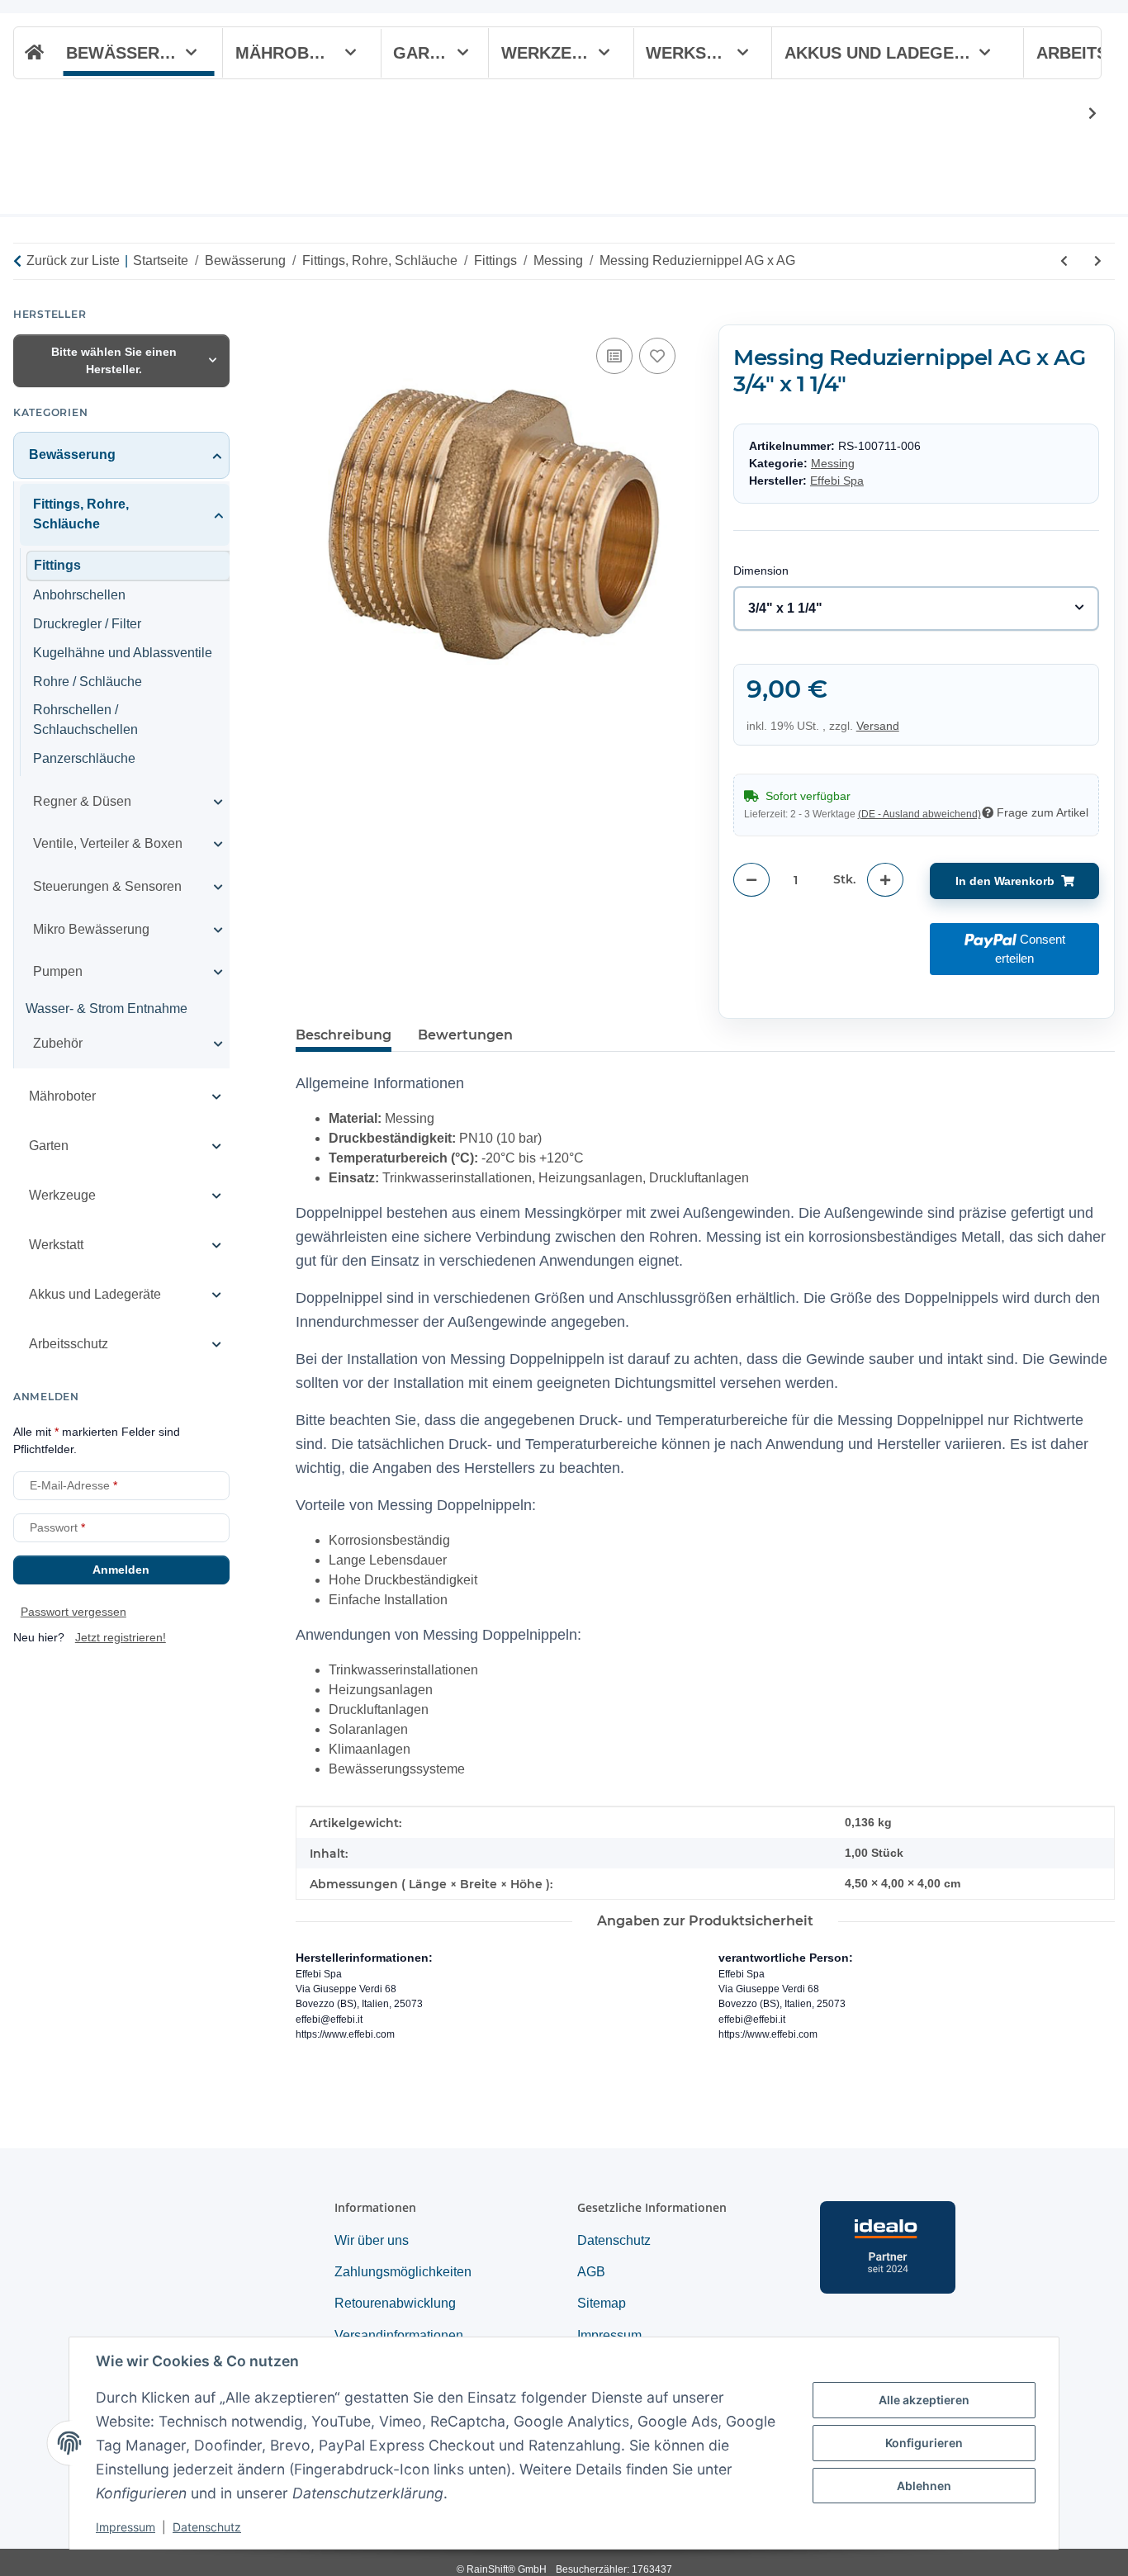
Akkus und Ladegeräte (95, 1294)
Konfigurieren (924, 2443)
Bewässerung (72, 454)
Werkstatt (56, 1245)
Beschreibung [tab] (344, 1035)
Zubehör (58, 1042)
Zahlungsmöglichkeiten (403, 2272)
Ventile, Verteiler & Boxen (108, 843)
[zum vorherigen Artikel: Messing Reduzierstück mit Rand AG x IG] (1064, 261)
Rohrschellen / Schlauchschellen (85, 720)
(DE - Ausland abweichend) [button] (919, 814)
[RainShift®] (32, 53)
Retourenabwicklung (395, 2303)
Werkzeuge (62, 1195)
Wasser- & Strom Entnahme (107, 1008)
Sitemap (602, 2303)
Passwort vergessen (73, 1612)
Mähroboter (62, 1096)
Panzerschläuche (84, 758)
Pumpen (58, 971)
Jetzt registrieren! (121, 1637)
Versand (878, 726)
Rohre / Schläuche (88, 681)
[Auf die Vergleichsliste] (614, 356)
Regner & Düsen (82, 801)
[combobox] (916, 608)
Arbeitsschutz (69, 1344)
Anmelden (121, 1570)
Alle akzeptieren (924, 2400)
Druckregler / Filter (87, 624)
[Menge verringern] (751, 880)
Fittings (57, 565)
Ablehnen (924, 2486)
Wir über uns (372, 2240)
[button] (1082, 114)
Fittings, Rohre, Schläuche (81, 514)
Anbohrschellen (79, 595)
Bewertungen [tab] (465, 1035)
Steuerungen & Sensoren (107, 886)
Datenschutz (207, 2527)
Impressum (126, 2527)
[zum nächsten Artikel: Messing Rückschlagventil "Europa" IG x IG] (1098, 261)
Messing (833, 462)
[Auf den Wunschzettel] (657, 356)
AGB (591, 2272)
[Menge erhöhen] (885, 880)
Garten (49, 1146)
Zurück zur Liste (73, 260)
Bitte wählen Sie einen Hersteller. (114, 360)
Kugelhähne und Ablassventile (123, 652)
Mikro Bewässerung (91, 928)
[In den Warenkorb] (309, 315)
